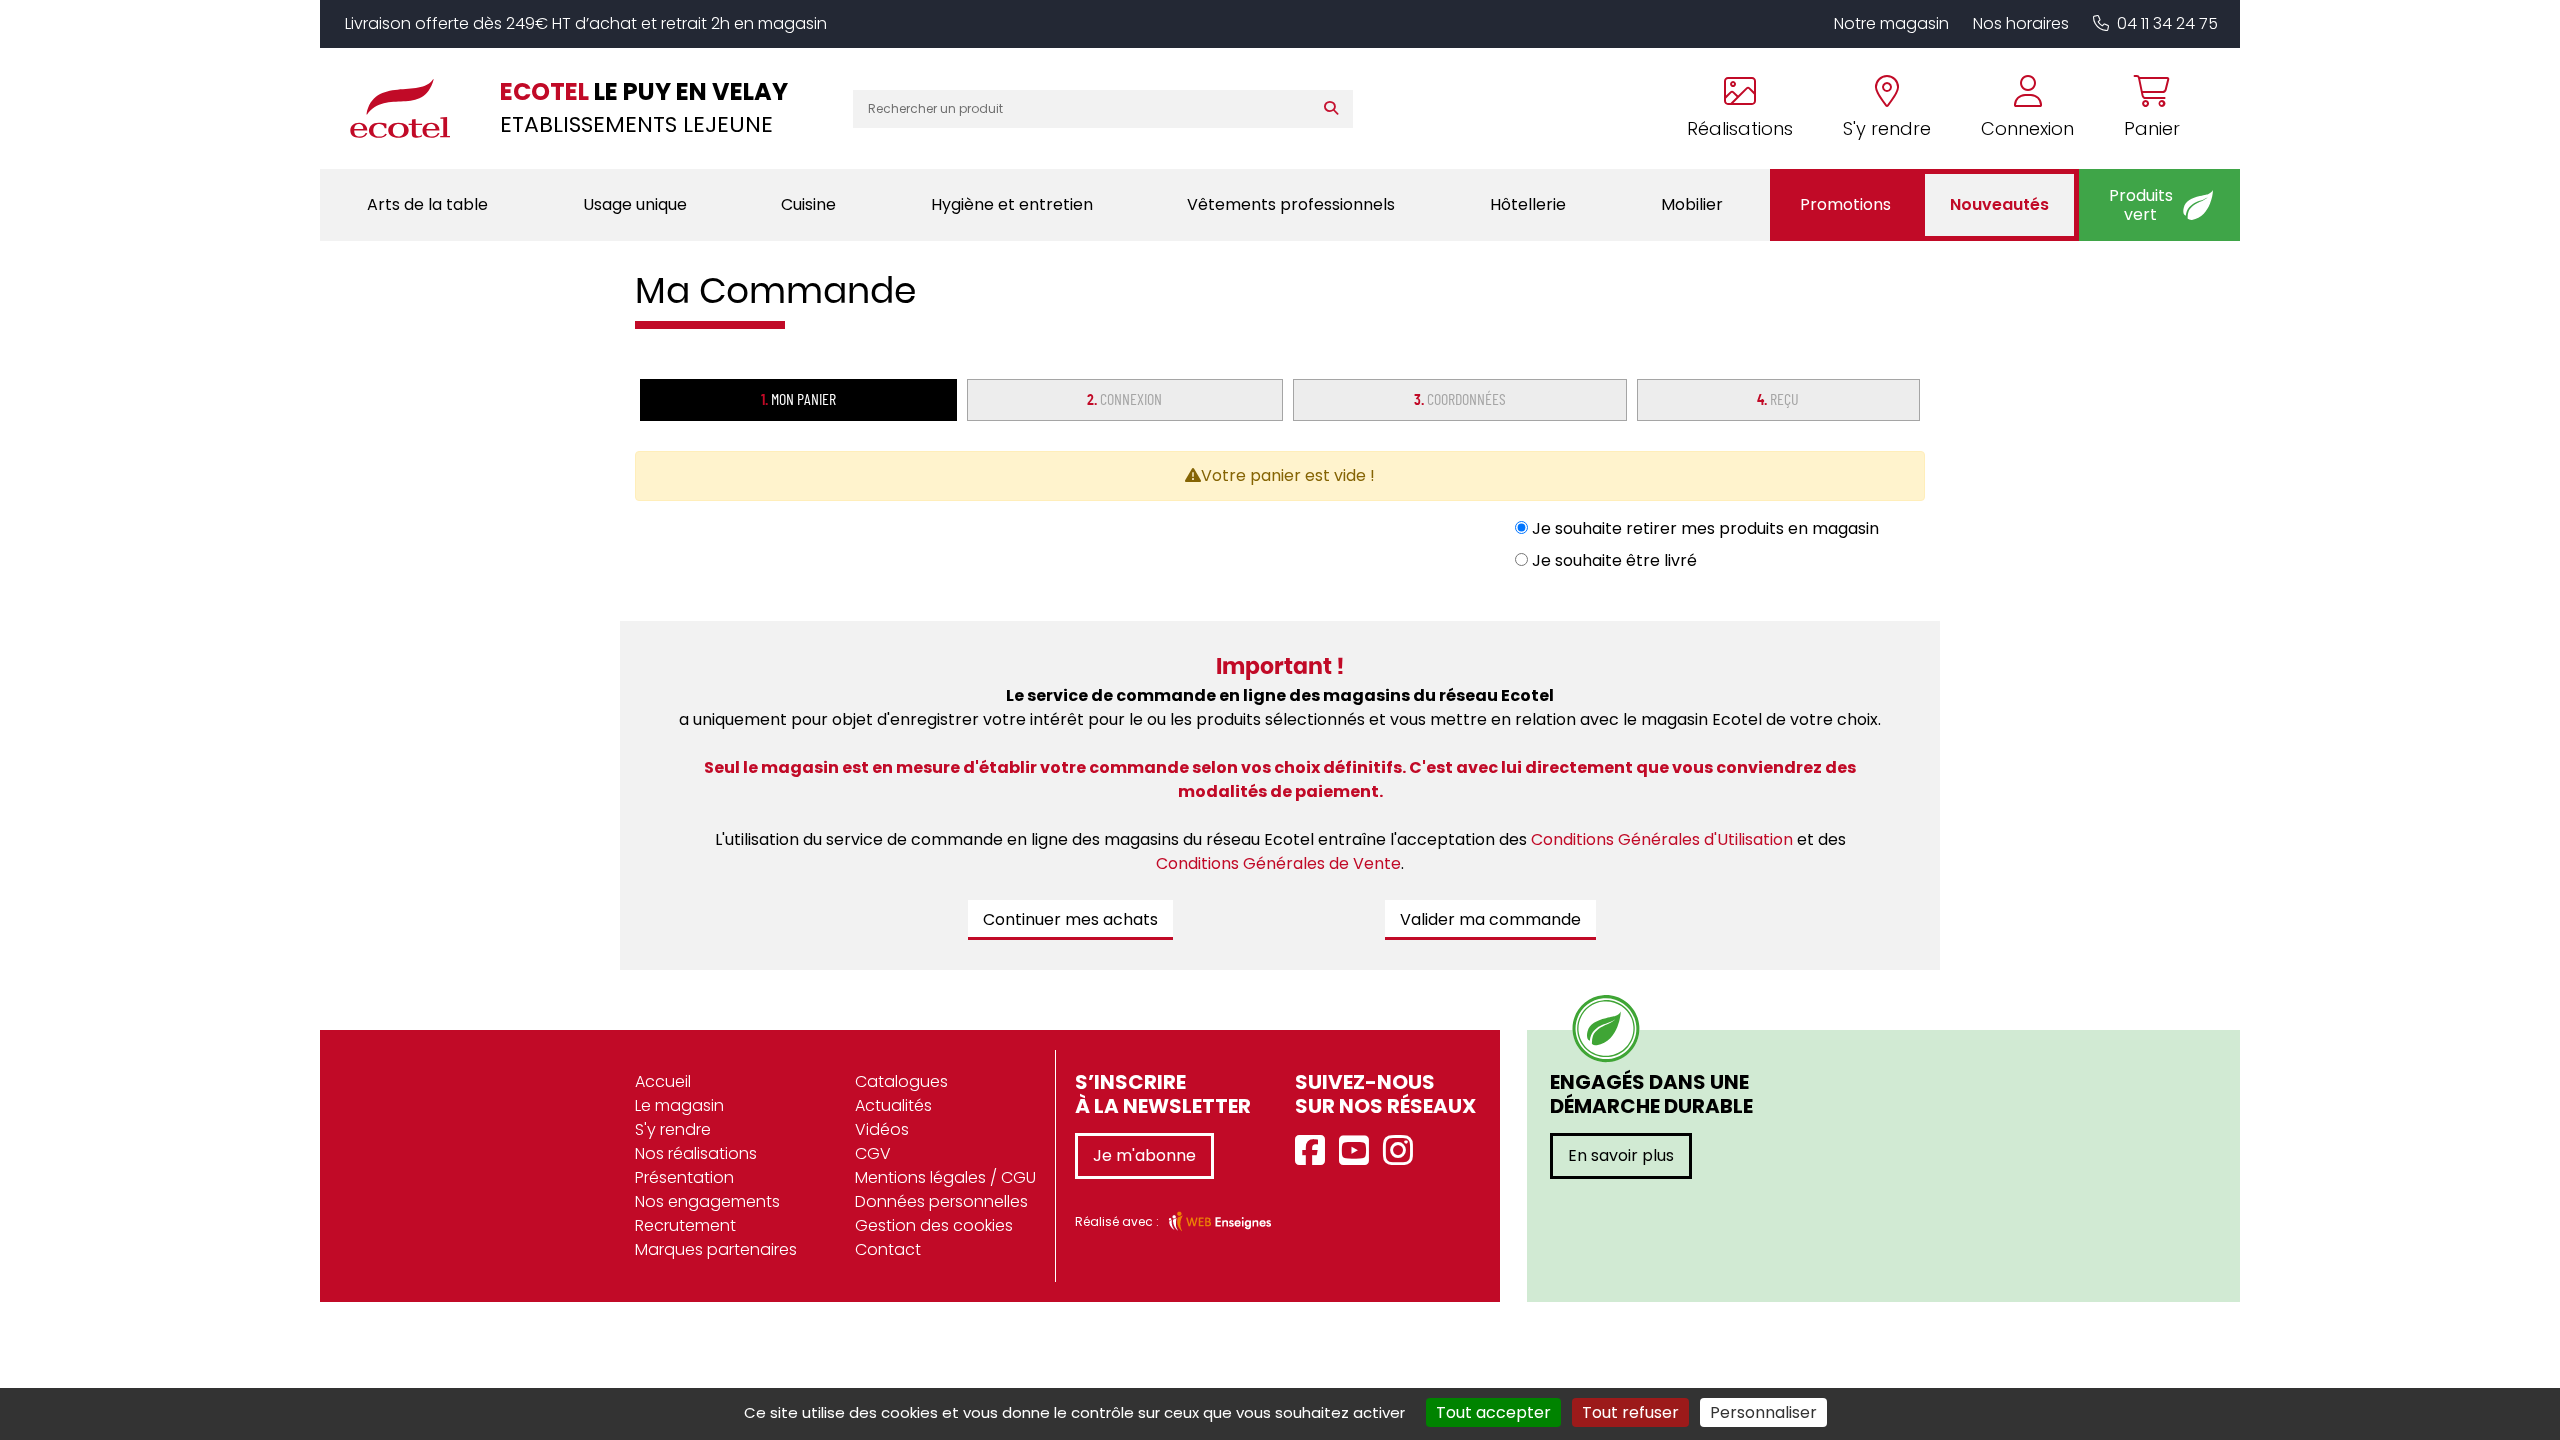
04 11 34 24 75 (2167, 23)
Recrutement (685, 1225)
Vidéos (882, 1129)
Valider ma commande (1490, 919)
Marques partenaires (716, 1249)
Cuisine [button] (808, 204)
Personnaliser (1763, 1412)
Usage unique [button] (635, 204)
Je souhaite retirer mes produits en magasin (1703, 528)
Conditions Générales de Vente (1278, 863)
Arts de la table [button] (427, 204)
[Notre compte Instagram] (1403, 1151)
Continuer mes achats (1070, 919)
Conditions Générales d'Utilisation (1662, 839)
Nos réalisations (696, 1153)
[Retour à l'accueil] (410, 108)
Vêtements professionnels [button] (1291, 204)
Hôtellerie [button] (1528, 204)
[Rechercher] (1335, 109)
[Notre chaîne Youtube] (1359, 1151)
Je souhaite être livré (1612, 560)
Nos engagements (707, 1201)
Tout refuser (1630, 1412)
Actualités (893, 1105)
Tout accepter (1493, 1412)
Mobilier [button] (1692, 204)
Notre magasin (1891, 23)
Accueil (663, 1081)
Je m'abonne (1144, 1155)
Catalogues (901, 1081)
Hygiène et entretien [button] (1012, 204)
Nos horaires (2021, 23)
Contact (888, 1249)
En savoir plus (1621, 1155)
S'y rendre (673, 1129)
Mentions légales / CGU (945, 1177)
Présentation (684, 1177)
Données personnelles (941, 1201)
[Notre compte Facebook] (1315, 1151)
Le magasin (679, 1105)
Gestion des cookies (934, 1225)
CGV (873, 1153)
